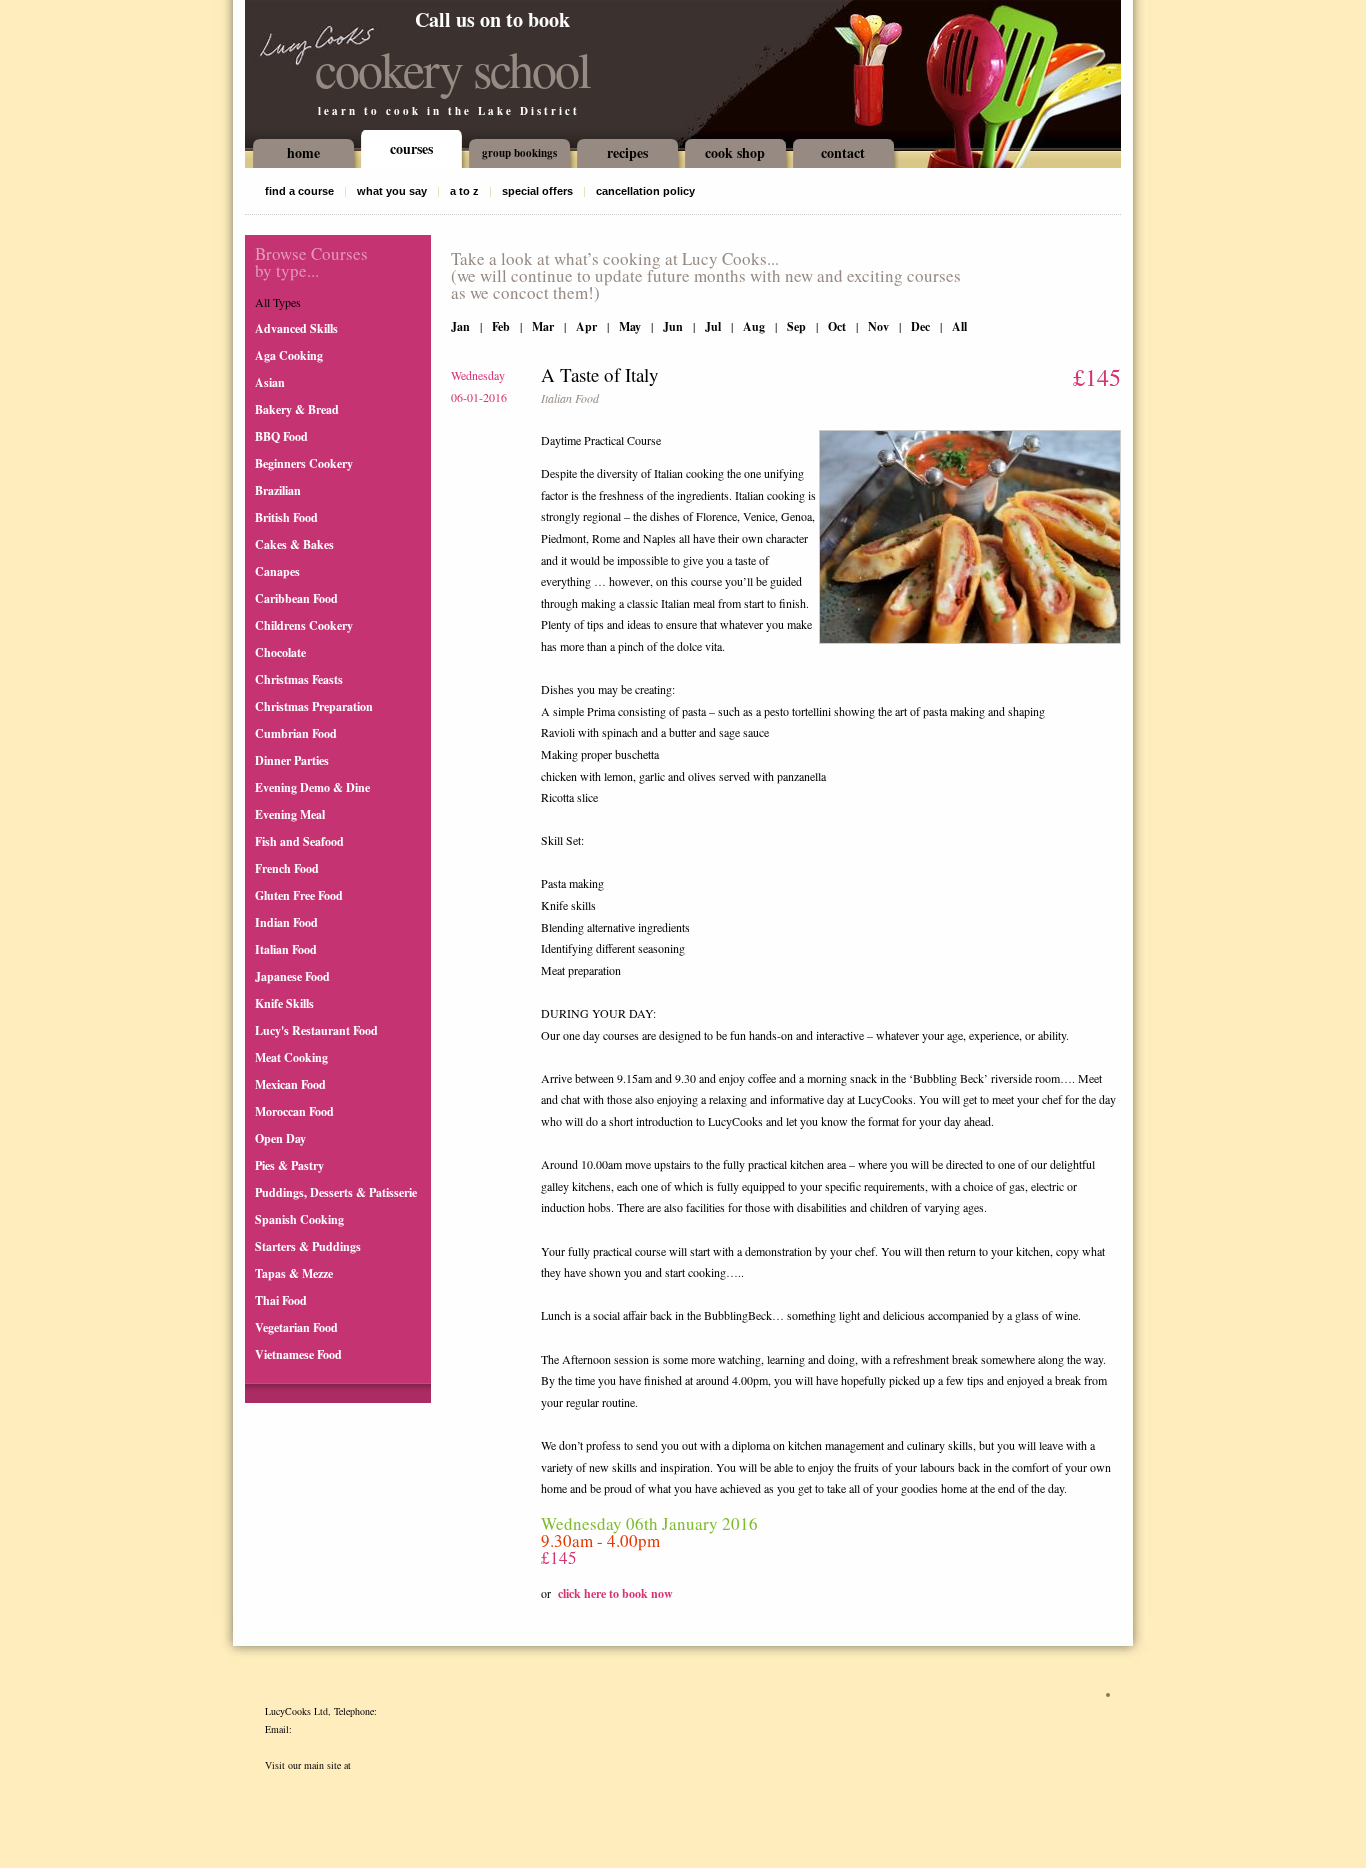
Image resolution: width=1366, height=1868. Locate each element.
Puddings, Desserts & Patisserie (336, 1192)
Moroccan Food (294, 1111)
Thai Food (281, 1300)
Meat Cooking (291, 1057)
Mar (543, 326)
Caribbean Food (296, 598)
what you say (392, 191)
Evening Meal (290, 814)
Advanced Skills (296, 328)
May (630, 326)
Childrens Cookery (304, 625)
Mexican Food (290, 1084)
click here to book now (615, 1593)
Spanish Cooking (299, 1219)
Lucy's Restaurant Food (316, 1030)
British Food (286, 517)
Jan (460, 326)
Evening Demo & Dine (312, 787)
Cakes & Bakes (294, 544)
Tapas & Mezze (294, 1273)
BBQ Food (281, 436)
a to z (464, 191)
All (959, 326)
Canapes (277, 571)
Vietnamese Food (298, 1354)
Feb (501, 326)
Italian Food (286, 949)
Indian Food (286, 922)
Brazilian (278, 490)
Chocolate (280, 652)
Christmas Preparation (314, 706)
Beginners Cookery (304, 463)
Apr (586, 326)
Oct (837, 326)
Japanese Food (292, 976)
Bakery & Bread (297, 409)
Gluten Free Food (299, 895)
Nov (878, 326)
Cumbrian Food (296, 733)
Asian (270, 382)
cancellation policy (645, 191)
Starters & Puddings (308, 1246)
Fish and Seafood (299, 841)
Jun (673, 326)
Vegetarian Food (296, 1327)
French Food (287, 868)
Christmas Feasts (299, 679)
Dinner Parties (292, 760)
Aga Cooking (289, 355)
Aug (754, 326)
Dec (920, 326)
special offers (537, 191)
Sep (796, 326)
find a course (299, 191)
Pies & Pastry (289, 1165)
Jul (713, 326)
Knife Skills (284, 1003)
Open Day (280, 1138)
